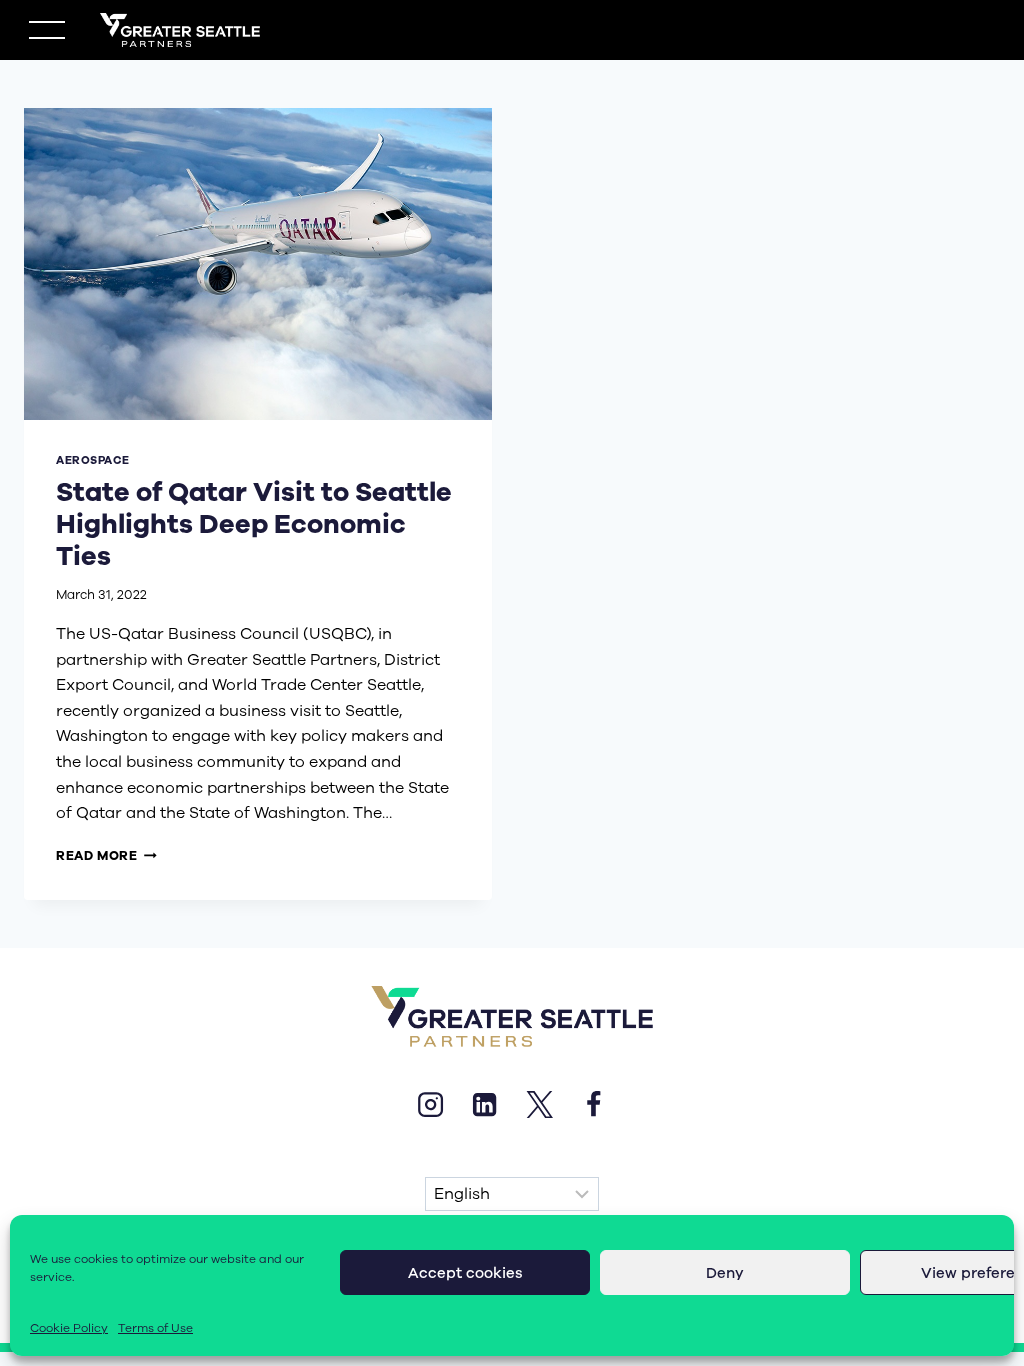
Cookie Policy (69, 1328)
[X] (539, 1104)
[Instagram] (430, 1104)
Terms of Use (155, 1328)
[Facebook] (593, 1104)
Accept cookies (465, 1273)
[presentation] (258, 264)
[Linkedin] (485, 1104)
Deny (725, 1273)
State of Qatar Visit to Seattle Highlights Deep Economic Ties (254, 524)
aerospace (93, 460)
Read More (106, 855)
